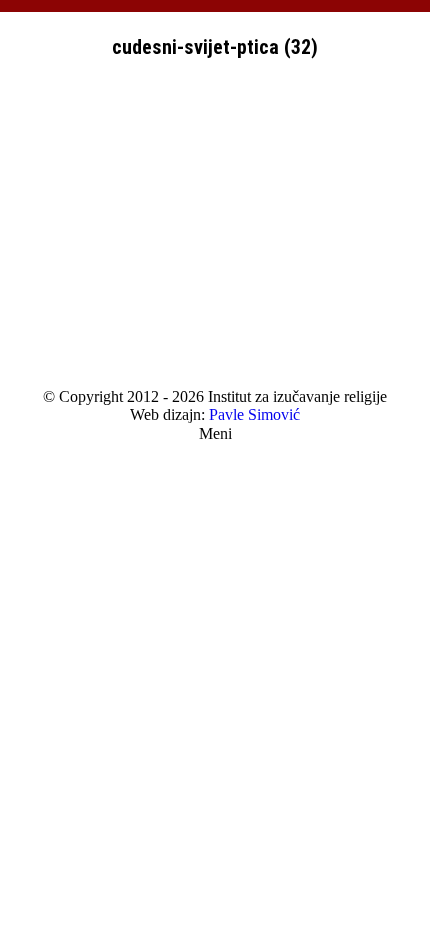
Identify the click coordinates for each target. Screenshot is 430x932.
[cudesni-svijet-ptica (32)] (215, 230)
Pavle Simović (254, 414)
